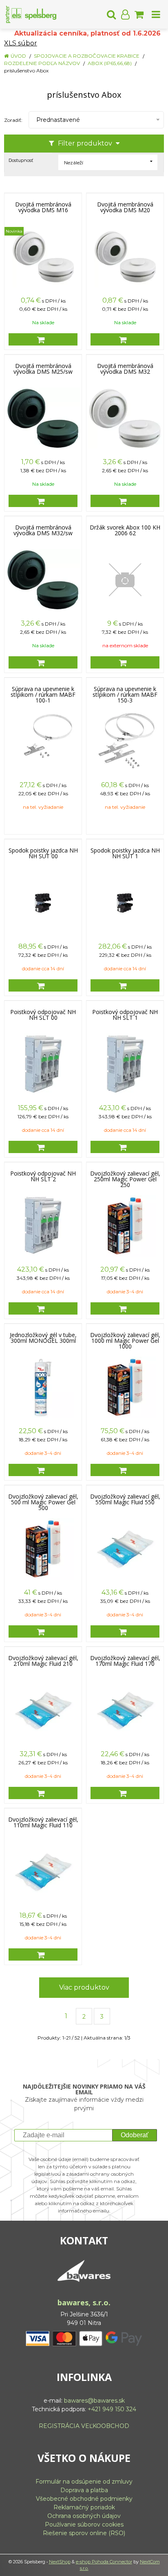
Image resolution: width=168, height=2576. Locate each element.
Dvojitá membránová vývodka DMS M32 (125, 369)
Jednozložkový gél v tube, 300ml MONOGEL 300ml (43, 1338)
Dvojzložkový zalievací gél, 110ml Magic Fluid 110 (43, 1822)
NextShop (60, 2562)
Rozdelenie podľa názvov (42, 63)
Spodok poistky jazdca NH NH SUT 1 (125, 853)
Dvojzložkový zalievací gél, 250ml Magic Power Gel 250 (125, 1179)
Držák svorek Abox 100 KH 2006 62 (125, 530)
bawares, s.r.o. (84, 2302)
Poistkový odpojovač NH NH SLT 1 (125, 1015)
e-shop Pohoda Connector (104, 2562)
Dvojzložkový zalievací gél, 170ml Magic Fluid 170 (125, 1661)
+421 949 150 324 (112, 2409)
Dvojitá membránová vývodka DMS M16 (43, 207)
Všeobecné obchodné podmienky (84, 2499)
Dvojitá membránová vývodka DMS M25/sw (43, 369)
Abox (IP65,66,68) (110, 63)
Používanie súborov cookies (84, 2524)
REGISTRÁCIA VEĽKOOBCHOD (84, 2426)
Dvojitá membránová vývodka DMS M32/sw (43, 530)
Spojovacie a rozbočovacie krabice (87, 56)
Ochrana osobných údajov (84, 2516)
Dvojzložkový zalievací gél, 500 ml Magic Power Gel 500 (43, 1502)
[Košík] (139, 14)
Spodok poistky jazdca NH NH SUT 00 (43, 853)
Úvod (18, 56)
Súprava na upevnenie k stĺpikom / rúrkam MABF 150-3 (125, 695)
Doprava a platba (84, 2490)
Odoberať (135, 2135)
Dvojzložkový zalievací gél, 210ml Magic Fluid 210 (43, 1661)
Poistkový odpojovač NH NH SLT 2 (43, 1176)
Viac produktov (84, 1987)
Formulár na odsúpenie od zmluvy (84, 2482)
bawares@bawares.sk (94, 2401)
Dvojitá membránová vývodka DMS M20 (125, 207)
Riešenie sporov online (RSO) (84, 2533)
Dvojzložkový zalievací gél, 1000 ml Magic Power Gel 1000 (125, 1341)
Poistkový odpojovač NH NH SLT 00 (43, 1015)
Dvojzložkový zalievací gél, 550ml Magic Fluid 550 (125, 1499)
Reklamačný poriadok (84, 2507)
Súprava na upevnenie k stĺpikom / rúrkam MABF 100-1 (43, 695)
